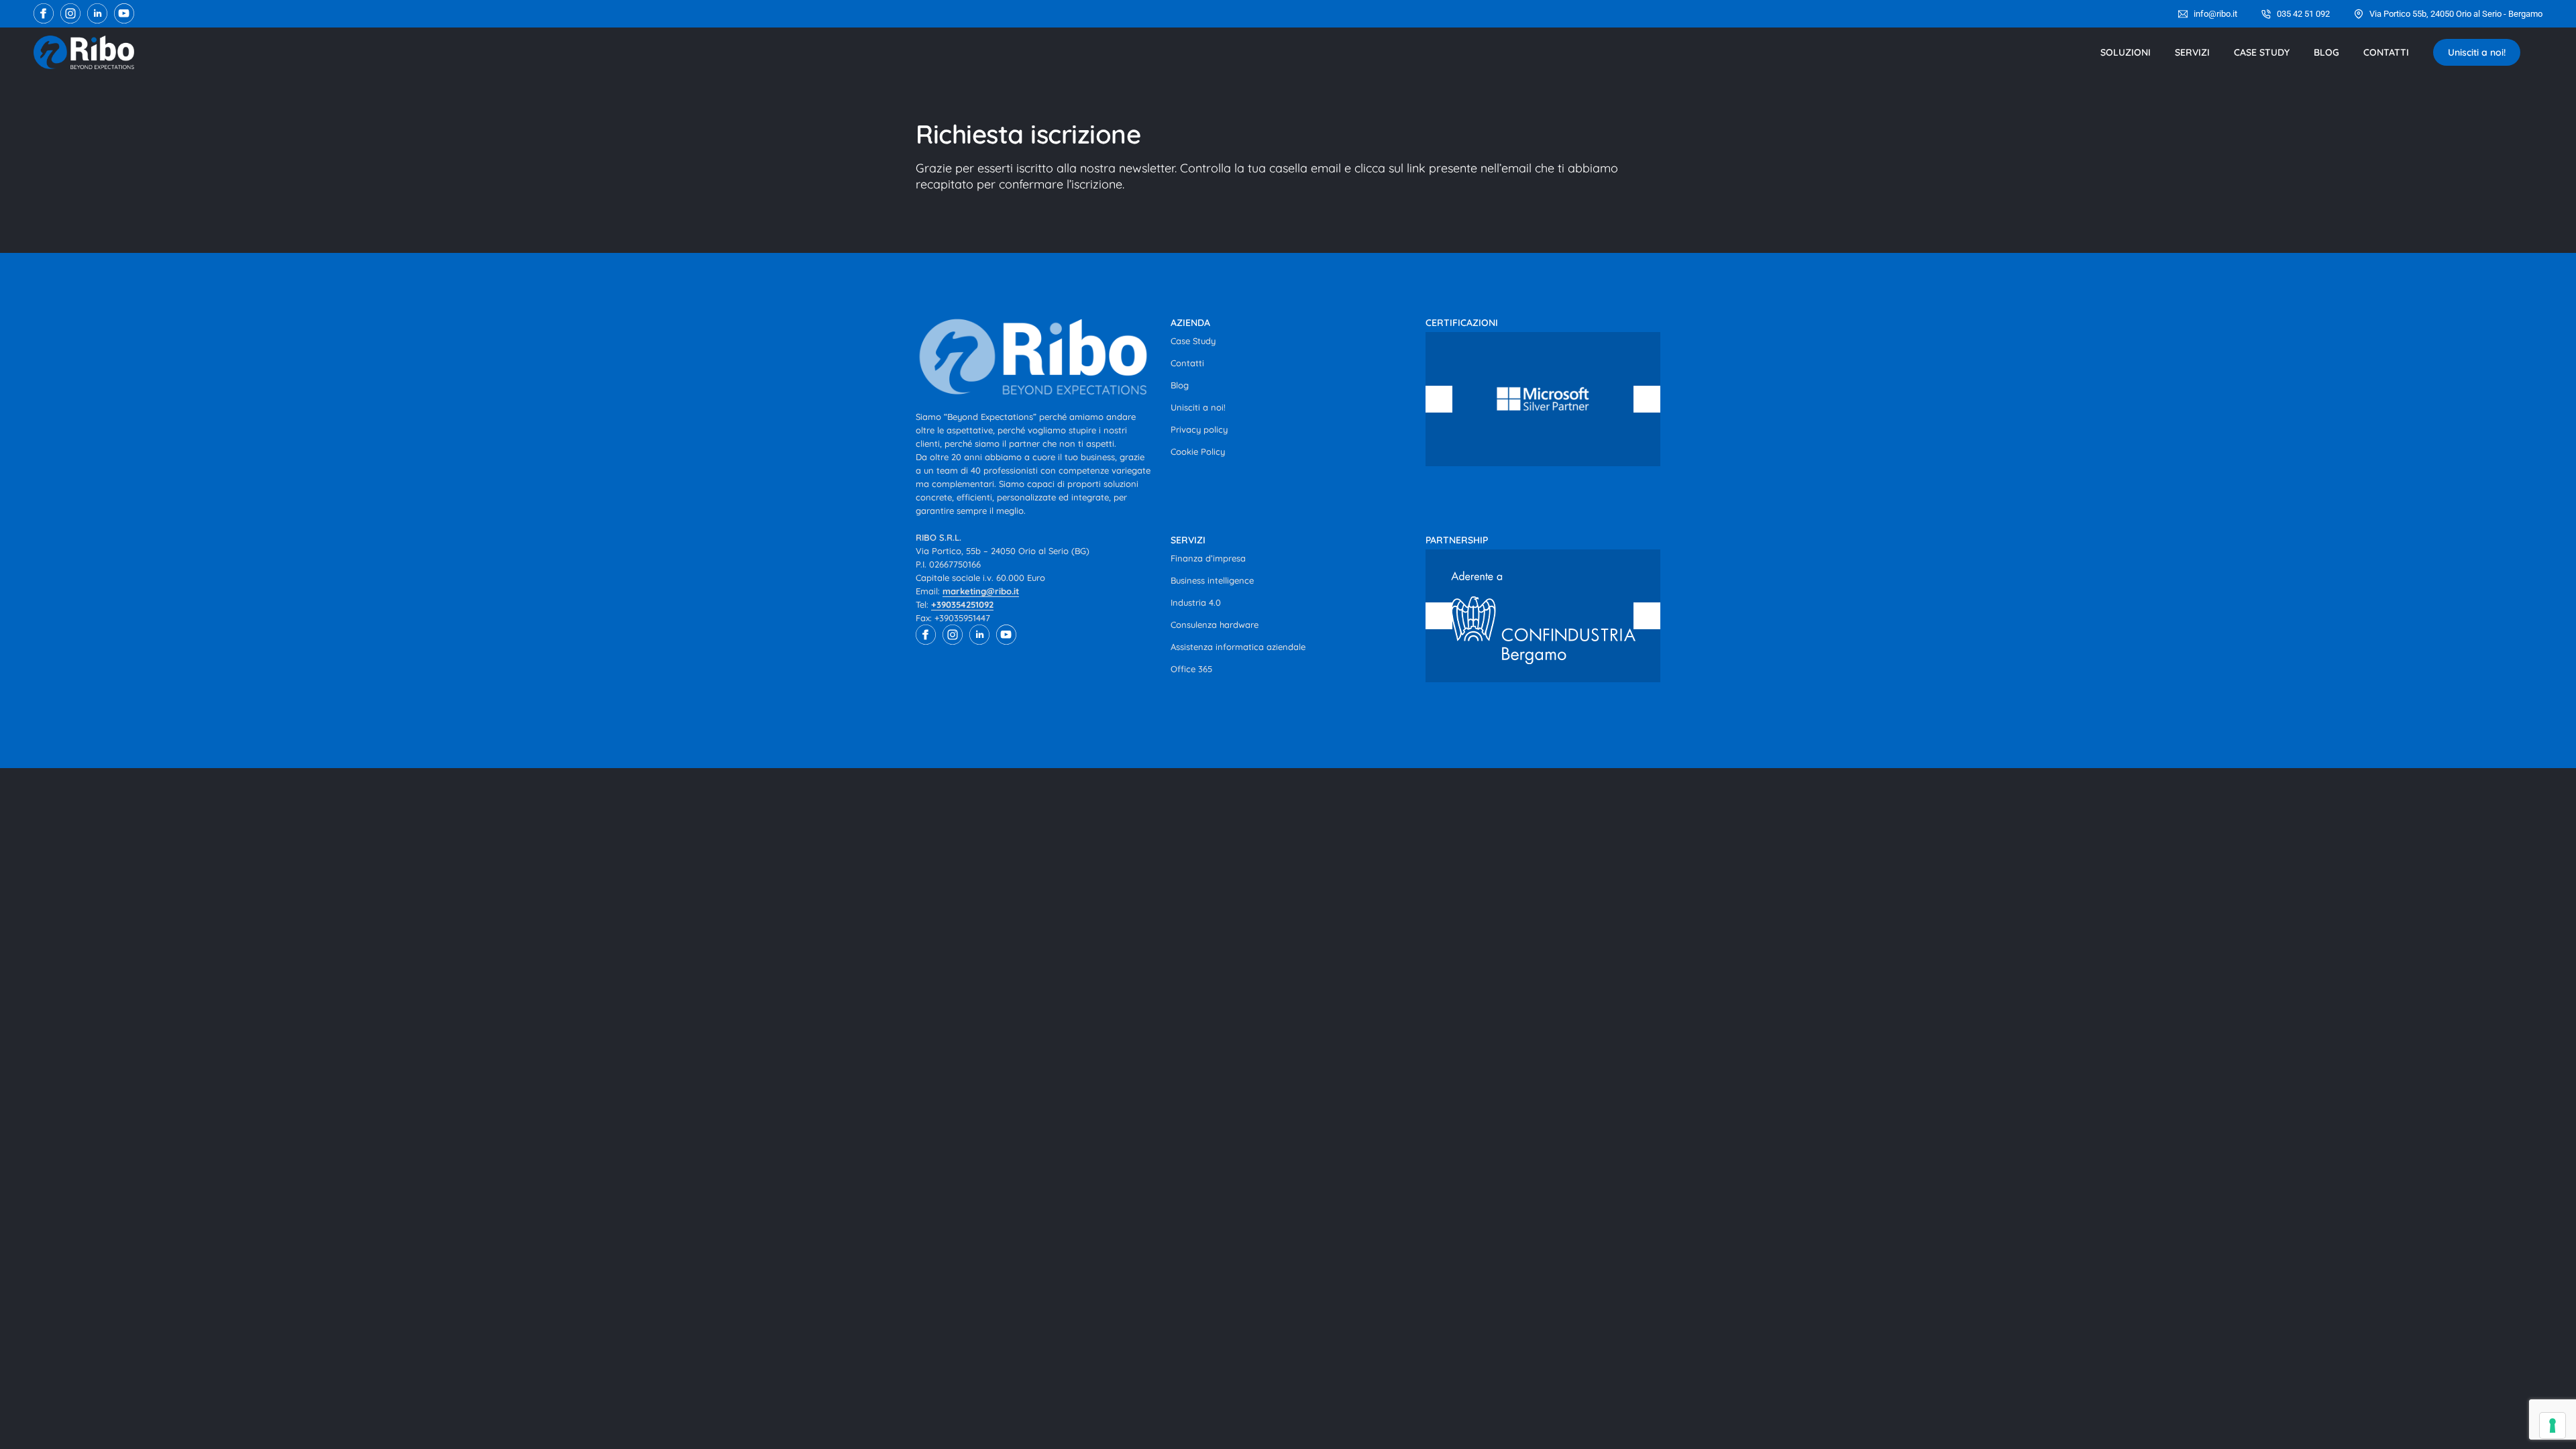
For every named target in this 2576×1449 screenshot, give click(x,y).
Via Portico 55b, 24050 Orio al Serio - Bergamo (2456, 14)
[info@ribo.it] (2183, 14)
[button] (1439, 399)
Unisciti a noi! (2477, 52)
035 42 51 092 (2303, 14)
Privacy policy (1199, 429)
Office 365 (1191, 669)
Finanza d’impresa (1208, 558)
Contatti (1187, 363)
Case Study (1193, 341)
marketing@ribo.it (981, 591)
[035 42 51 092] (2266, 14)
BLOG (2326, 52)
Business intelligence (1212, 580)
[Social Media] (44, 13)
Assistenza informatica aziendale (1238, 647)
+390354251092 (962, 604)
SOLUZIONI (2126, 52)
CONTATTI (2386, 52)
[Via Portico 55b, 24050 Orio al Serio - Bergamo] (2359, 14)
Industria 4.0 (1196, 602)
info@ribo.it (2215, 14)
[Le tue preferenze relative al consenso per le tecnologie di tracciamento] (2553, 1426)
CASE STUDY (2262, 52)
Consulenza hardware (1215, 625)
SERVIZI (2192, 52)
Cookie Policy (1198, 451)
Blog (1180, 385)
